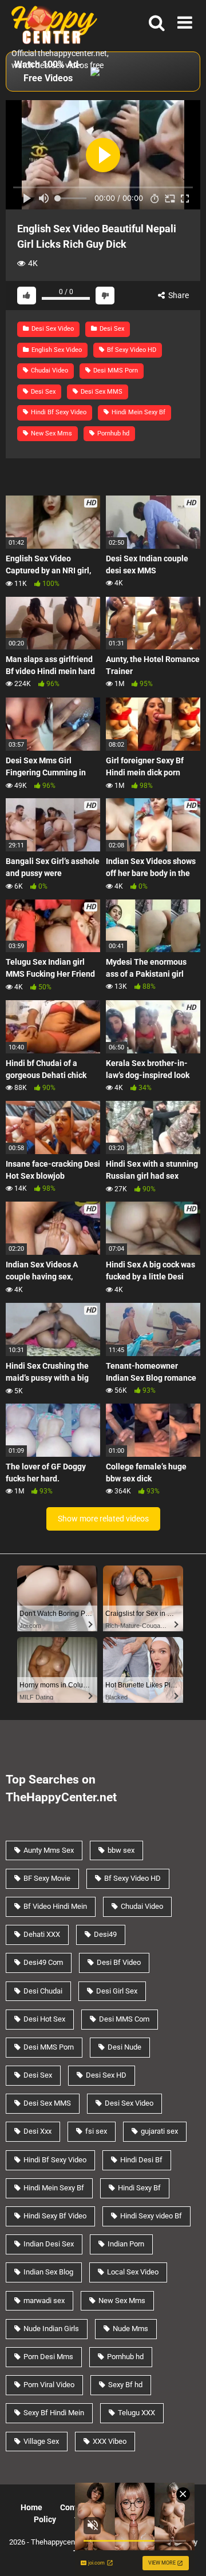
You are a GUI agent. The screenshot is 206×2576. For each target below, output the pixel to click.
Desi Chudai (43, 1991)
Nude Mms (130, 2329)
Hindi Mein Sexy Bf (138, 412)
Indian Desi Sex (49, 2244)
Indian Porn (126, 2244)
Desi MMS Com (124, 2019)
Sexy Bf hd (125, 2385)
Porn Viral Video (49, 2385)
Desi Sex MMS (101, 392)
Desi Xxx (37, 2131)
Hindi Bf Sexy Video (58, 412)
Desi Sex (111, 329)
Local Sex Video (133, 2272)
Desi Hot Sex (44, 2019)
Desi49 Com (43, 1962)
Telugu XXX (136, 2413)
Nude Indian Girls (51, 2329)
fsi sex (96, 2131)
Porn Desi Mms (48, 2357)
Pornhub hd (112, 433)
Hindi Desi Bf (141, 2160)
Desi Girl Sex (117, 1991)
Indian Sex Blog (48, 2272)
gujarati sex (159, 2131)
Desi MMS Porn (115, 370)
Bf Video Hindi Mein (55, 1906)
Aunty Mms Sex (49, 1850)
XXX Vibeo (110, 2441)
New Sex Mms (51, 433)
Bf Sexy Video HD (131, 350)
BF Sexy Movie (47, 1878)
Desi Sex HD (106, 2075)
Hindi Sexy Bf (139, 2188)
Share (178, 295)
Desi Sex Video (52, 329)
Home (31, 2507)
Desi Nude (124, 2047)
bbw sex (121, 1850)
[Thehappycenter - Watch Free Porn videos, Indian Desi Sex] (51, 24)
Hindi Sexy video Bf (151, 2216)
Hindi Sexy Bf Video (55, 2216)
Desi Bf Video (119, 1962)
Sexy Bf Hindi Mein (54, 2413)
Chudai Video (49, 370)
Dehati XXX (42, 1934)
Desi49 (105, 1934)
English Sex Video (56, 350)
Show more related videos (103, 1519)
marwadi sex (44, 2300)
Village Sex (41, 2441)
